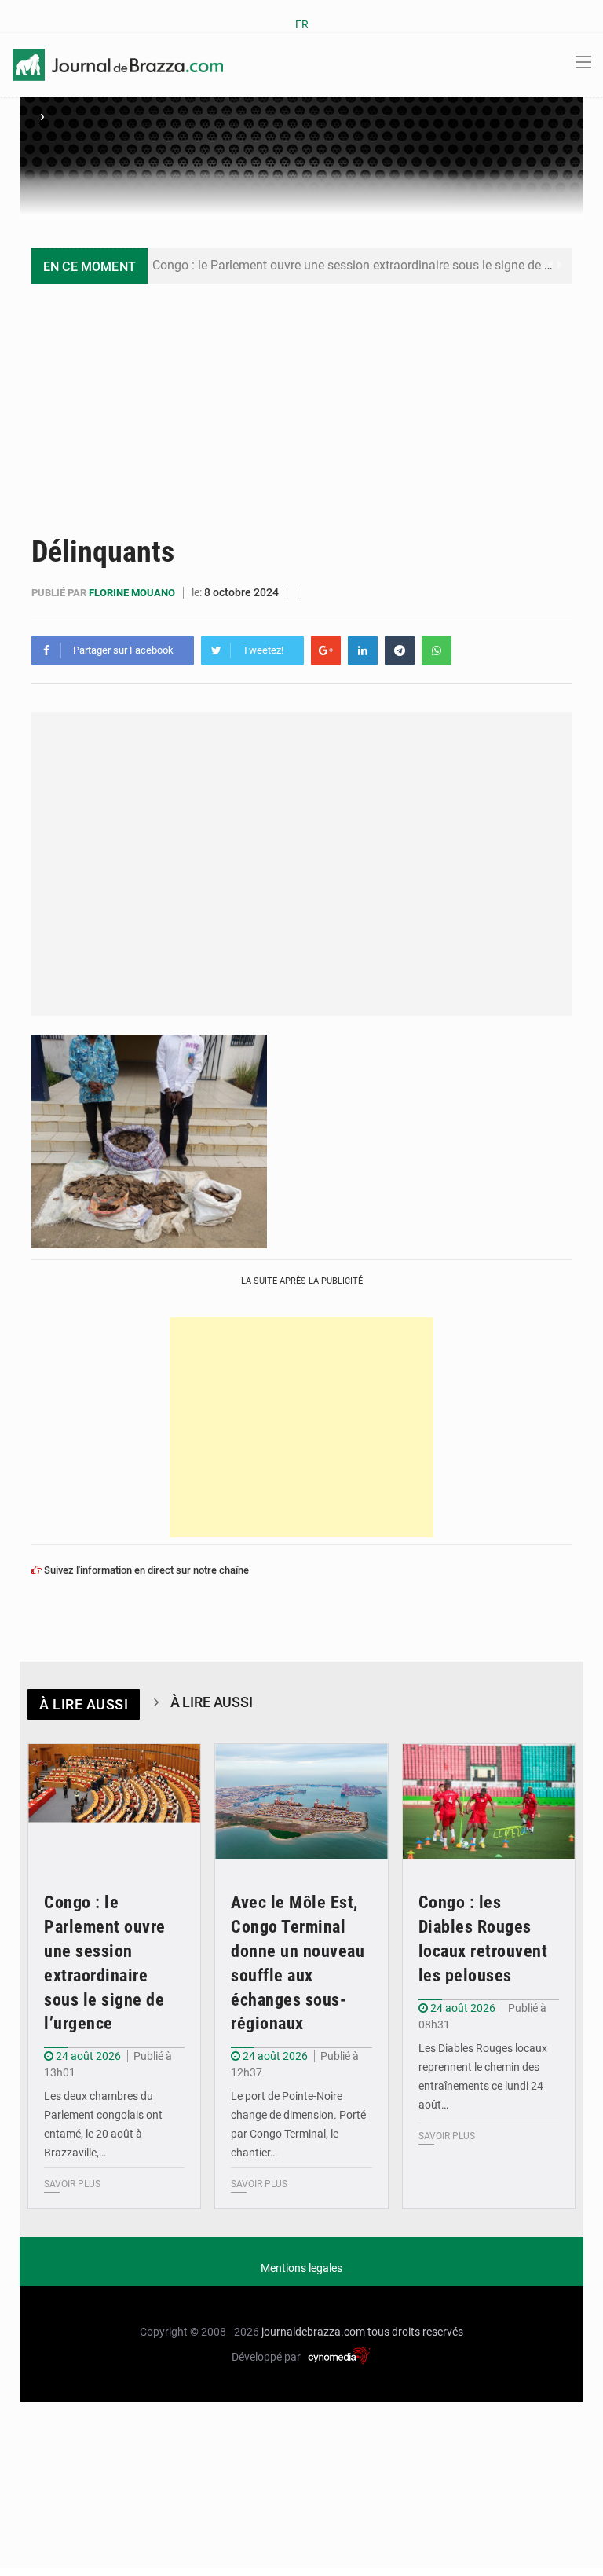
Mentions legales (301, 2268)
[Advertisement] (301, 401)
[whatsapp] (437, 650)
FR (302, 24)
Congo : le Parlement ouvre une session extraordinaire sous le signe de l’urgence (373, 265)
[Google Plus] (326, 650)
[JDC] (118, 64)
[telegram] (400, 650)
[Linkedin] (363, 650)
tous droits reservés (415, 2332)
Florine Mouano (133, 593)
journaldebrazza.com (313, 2332)
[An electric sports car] (114, 1802)
